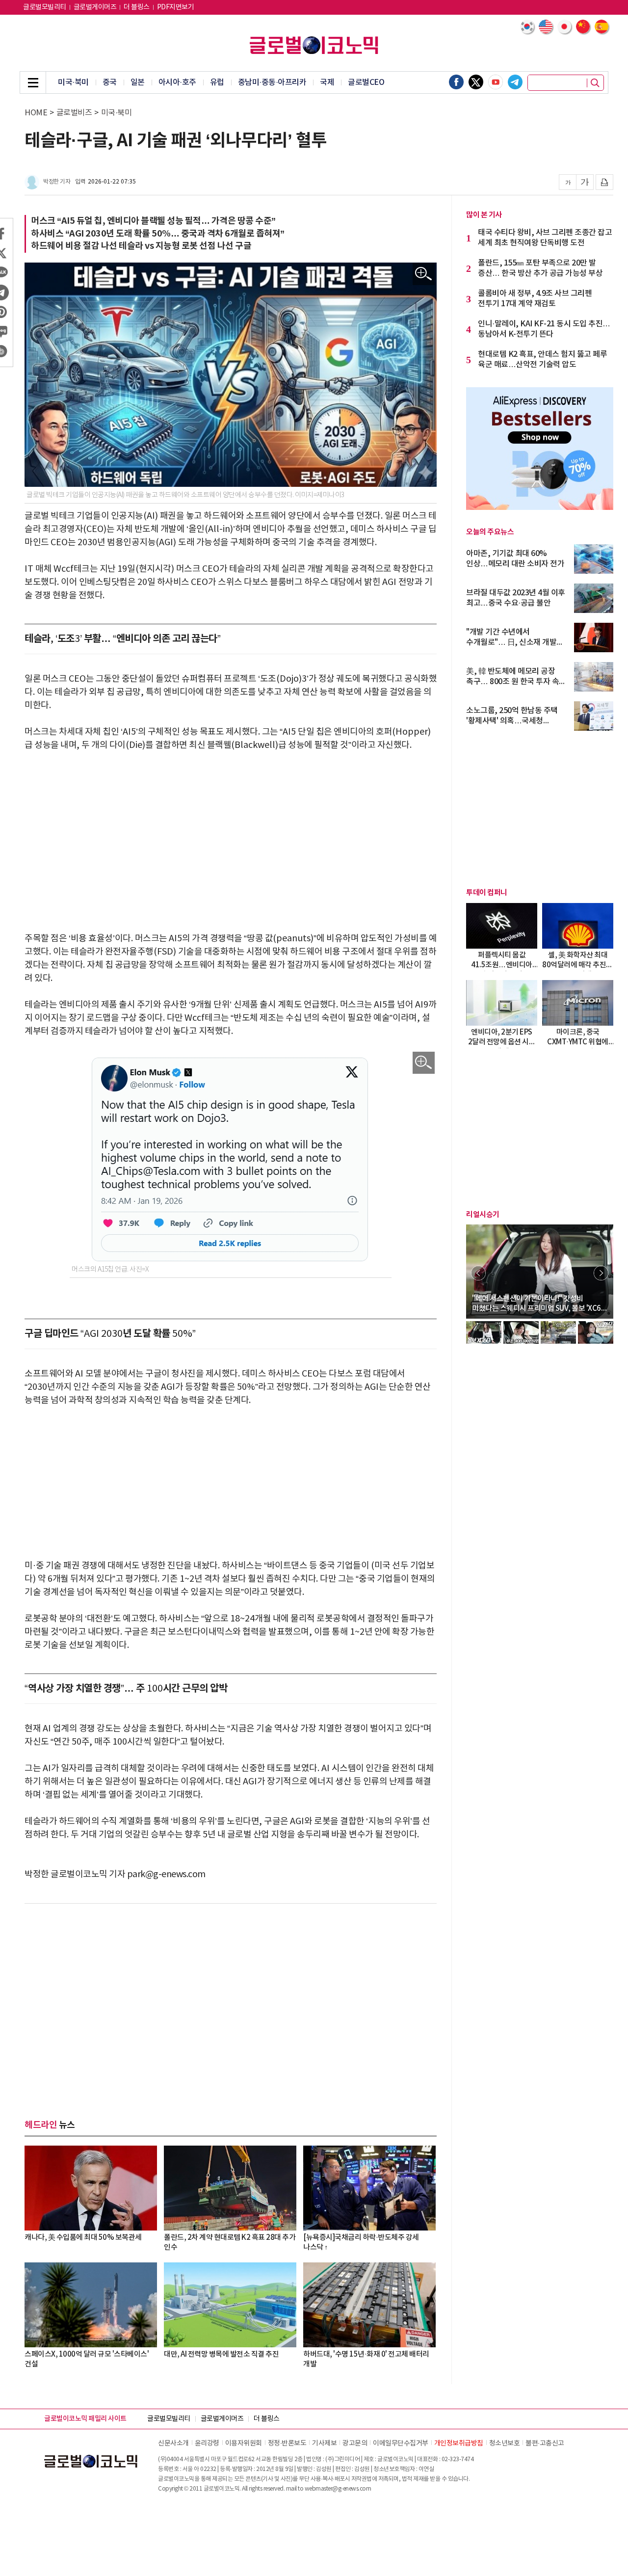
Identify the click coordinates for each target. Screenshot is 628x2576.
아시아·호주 (177, 82)
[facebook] (456, 82)
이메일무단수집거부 (401, 2443)
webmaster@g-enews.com (338, 2489)
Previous (478, 1273)
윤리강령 (207, 2443)
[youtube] (496, 82)
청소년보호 (505, 2443)
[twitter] (476, 82)
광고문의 (355, 2443)
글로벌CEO (366, 82)
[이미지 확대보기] (424, 274)
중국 (110, 82)
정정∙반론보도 (287, 2443)
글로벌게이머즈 (95, 7)
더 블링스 (137, 7)
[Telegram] (515, 82)
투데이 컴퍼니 (487, 893)
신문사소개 (173, 2443)
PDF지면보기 (176, 7)
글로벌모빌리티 (45, 7)
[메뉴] (33, 82)
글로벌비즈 (74, 113)
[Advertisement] (231, 835)
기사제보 (324, 2443)
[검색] (595, 83)
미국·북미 (73, 82)
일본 (138, 82)
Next (601, 1273)
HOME (36, 113)
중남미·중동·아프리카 (272, 82)
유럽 (217, 82)
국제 (327, 82)
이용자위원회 (244, 2443)
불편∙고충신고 (545, 2443)
